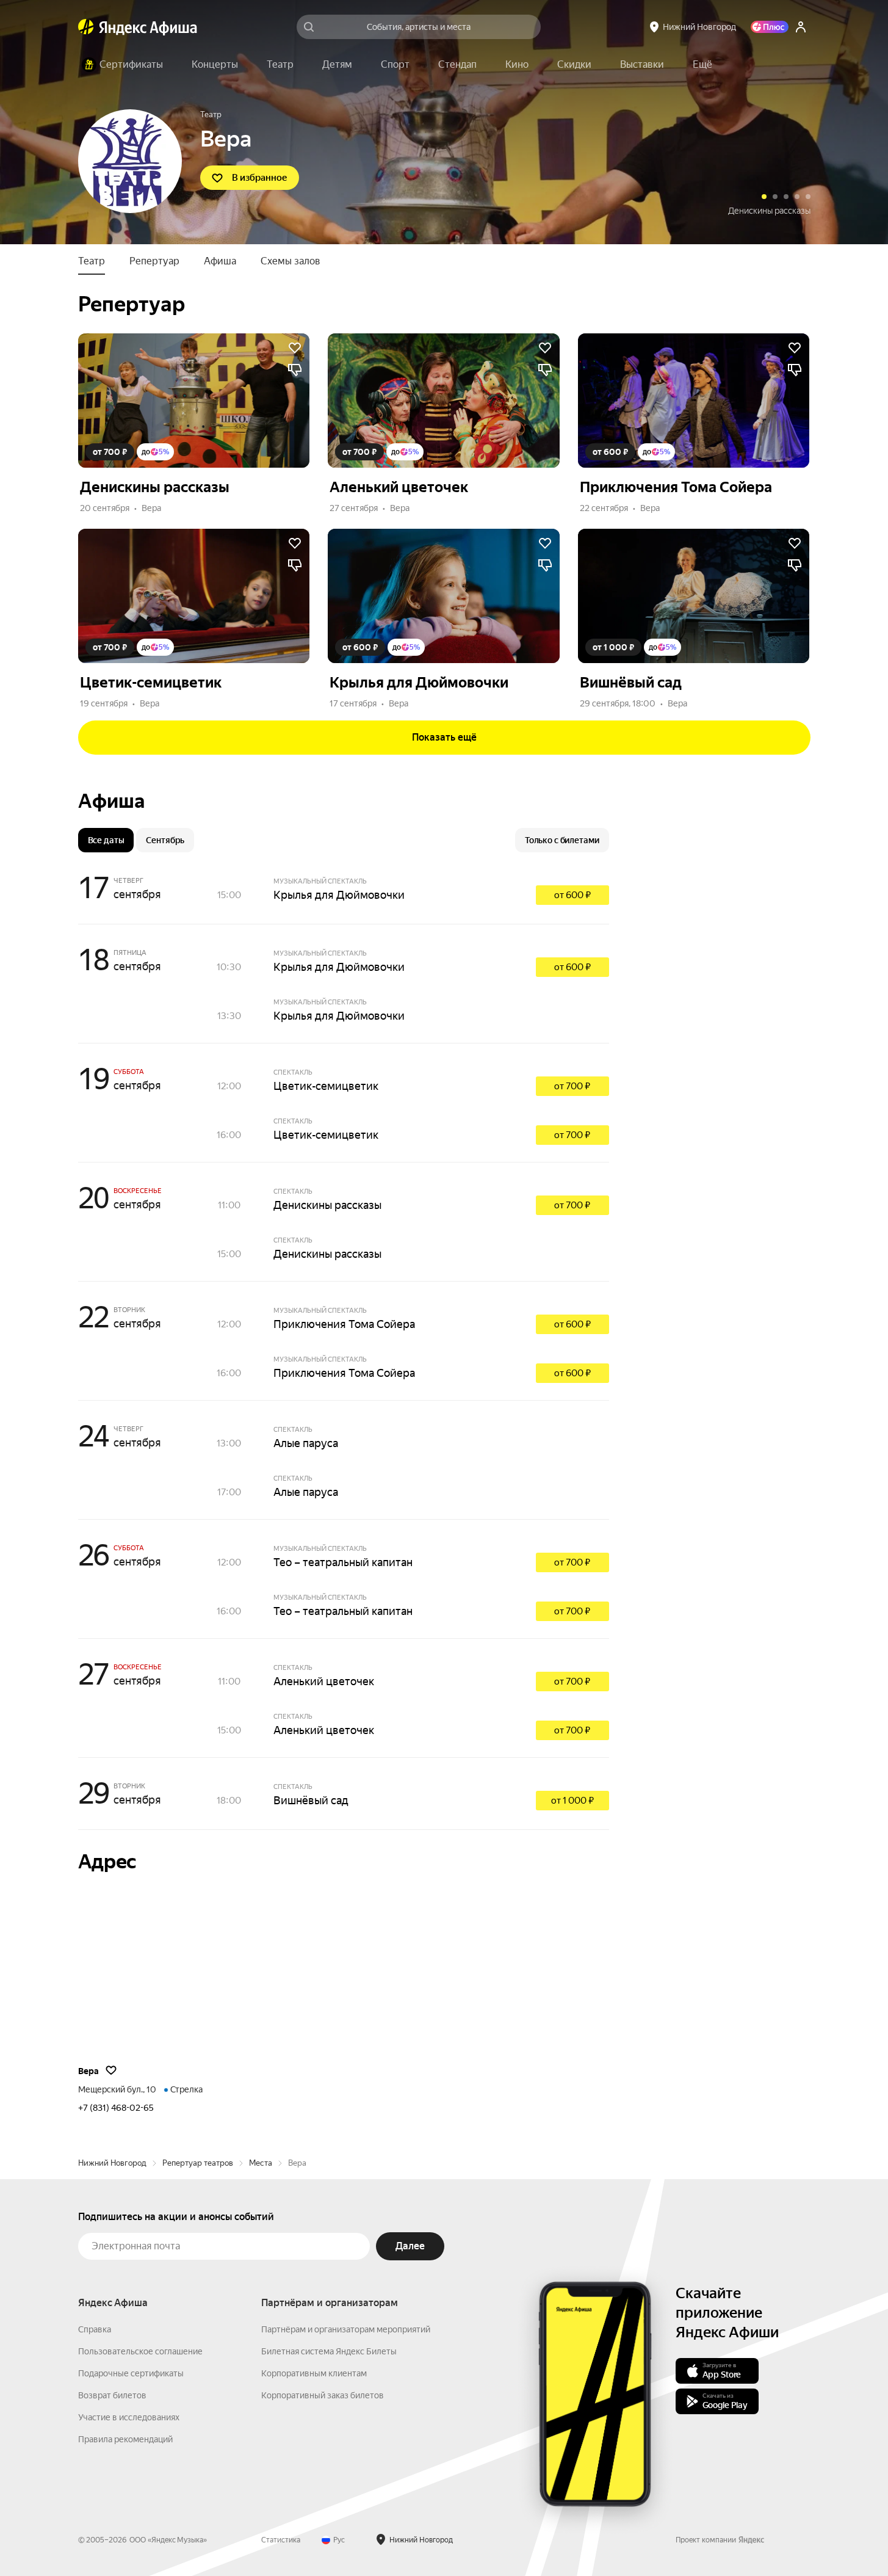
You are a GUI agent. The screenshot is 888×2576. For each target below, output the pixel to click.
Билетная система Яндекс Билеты (329, 2351)
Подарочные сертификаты (131, 2373)
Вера (151, 508)
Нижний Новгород (112, 2163)
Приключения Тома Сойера (344, 1324)
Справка (95, 2329)
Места (261, 2163)
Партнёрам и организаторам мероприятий (346, 2329)
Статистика (281, 2540)
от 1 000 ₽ (572, 1801)
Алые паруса (306, 1443)
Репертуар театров (198, 2163)
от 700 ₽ (572, 1086)
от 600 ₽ (572, 895)
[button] (702, 65)
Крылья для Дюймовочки (339, 895)
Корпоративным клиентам (314, 2373)
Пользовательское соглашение (140, 2351)
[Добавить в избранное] (295, 348)
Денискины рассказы (327, 1205)
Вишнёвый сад (311, 1800)
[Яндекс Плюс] (770, 27)
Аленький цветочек (772, 211)
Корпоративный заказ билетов (323, 2395)
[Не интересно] (295, 370)
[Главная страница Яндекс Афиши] (86, 27)
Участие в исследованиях (129, 2417)
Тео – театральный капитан (343, 1562)
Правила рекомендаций (125, 2439)
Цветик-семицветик (326, 1086)
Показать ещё (444, 737)
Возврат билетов (112, 2395)
